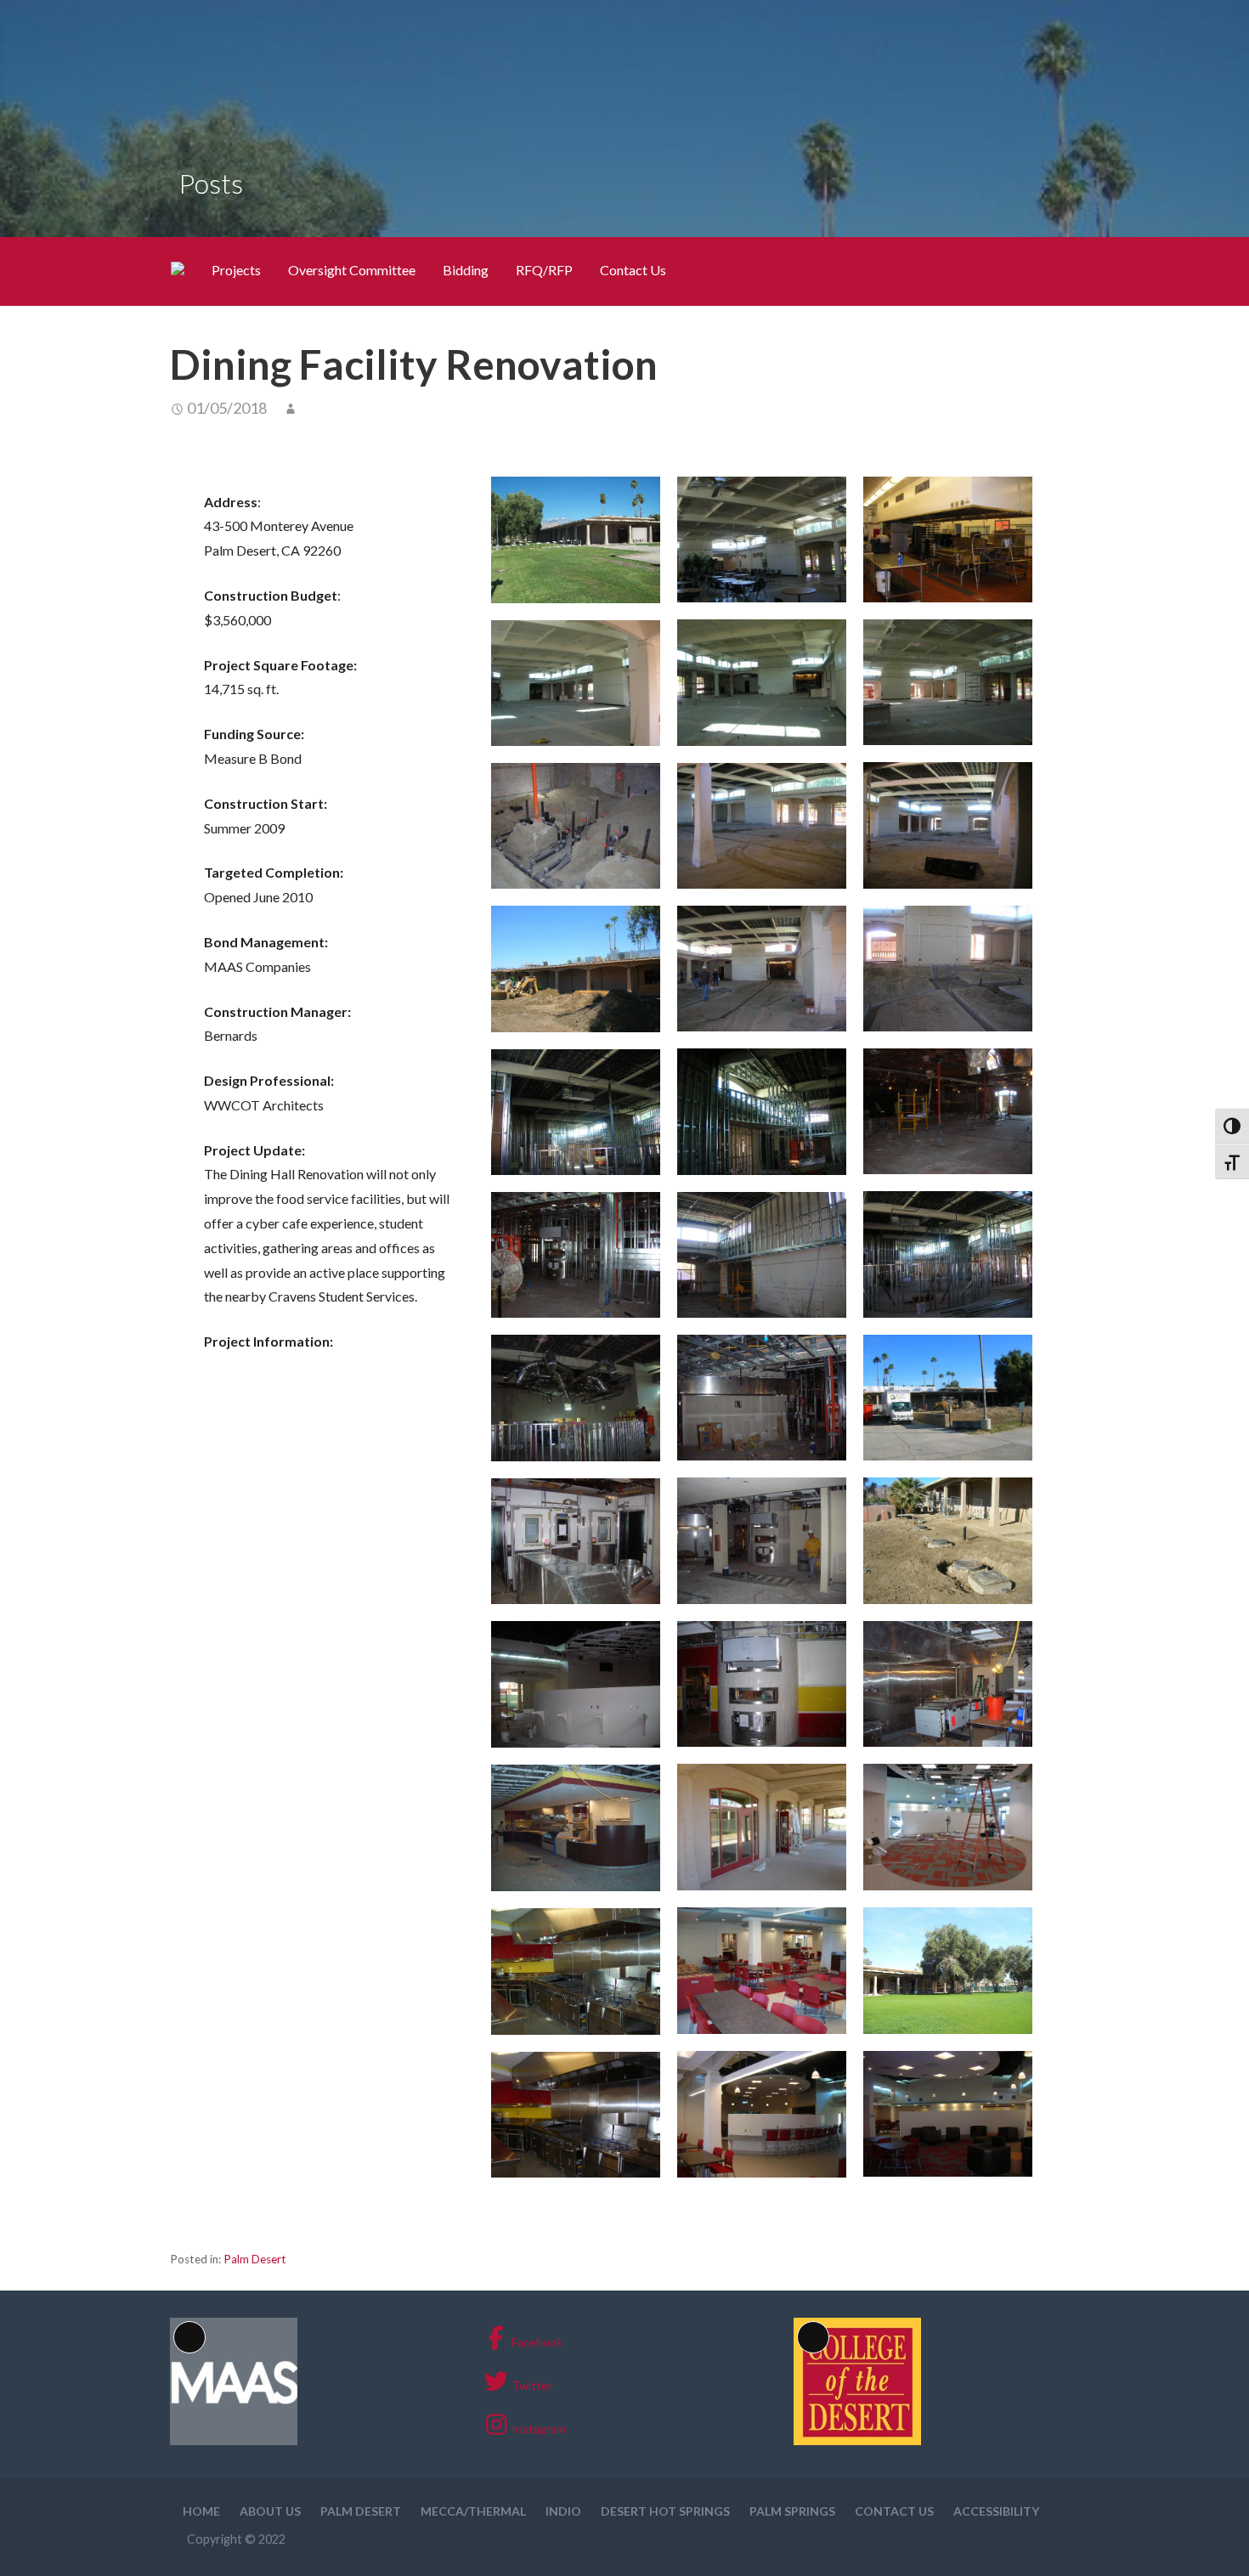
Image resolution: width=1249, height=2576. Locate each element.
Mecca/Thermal (473, 2511)
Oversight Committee (352, 270)
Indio (563, 2511)
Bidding (466, 270)
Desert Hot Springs (665, 2511)
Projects (236, 270)
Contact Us (633, 270)
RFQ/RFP (544, 270)
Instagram (539, 2429)
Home (201, 2511)
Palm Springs (792, 2511)
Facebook (537, 2342)
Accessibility (996, 2511)
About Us (270, 2511)
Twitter (532, 2385)
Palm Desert (255, 2259)
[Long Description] (234, 2440)
